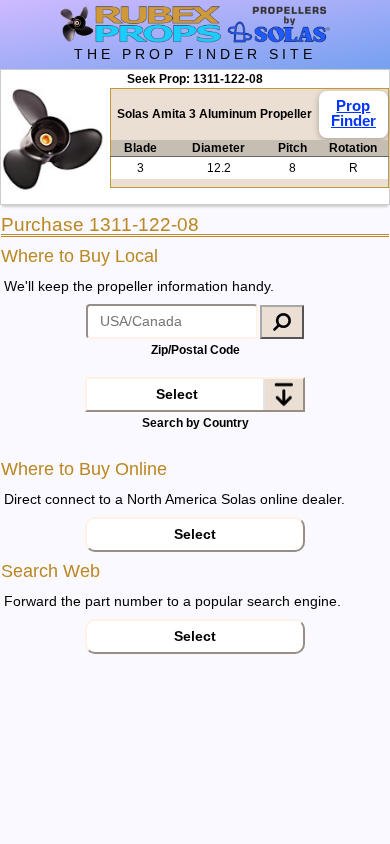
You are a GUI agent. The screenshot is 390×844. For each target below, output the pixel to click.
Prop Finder (353, 113)
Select (177, 394)
